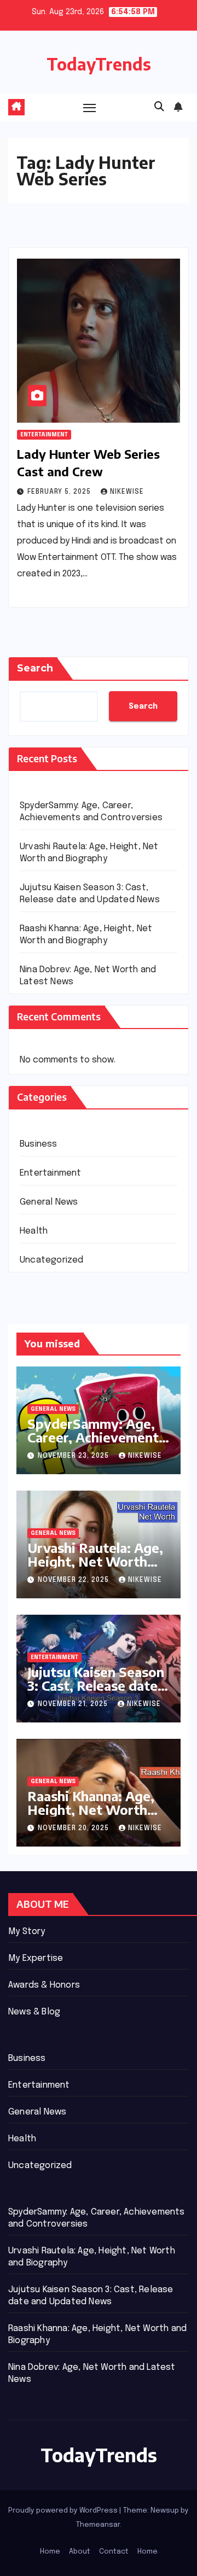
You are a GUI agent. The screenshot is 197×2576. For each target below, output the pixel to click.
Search (35, 668)
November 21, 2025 (74, 1704)
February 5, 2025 (60, 492)
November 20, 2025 (74, 1829)
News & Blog (34, 2012)
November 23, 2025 (74, 1456)
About (80, 2552)
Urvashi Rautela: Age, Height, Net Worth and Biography (95, 1561)
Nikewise (127, 492)
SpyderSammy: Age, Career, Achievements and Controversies (96, 1437)
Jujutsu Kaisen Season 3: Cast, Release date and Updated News (96, 1685)
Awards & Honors (44, 1985)
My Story (27, 1932)
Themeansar (98, 2525)
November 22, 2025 (74, 1580)
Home (50, 2552)
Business (39, 1144)
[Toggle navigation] (90, 108)
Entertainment (44, 435)
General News (49, 1202)
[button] (159, 107)
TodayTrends (99, 64)
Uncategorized (52, 1260)
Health (34, 1231)
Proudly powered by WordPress (64, 2511)
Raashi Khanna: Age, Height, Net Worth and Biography (91, 1809)
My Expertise (36, 1958)
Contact (114, 2552)
